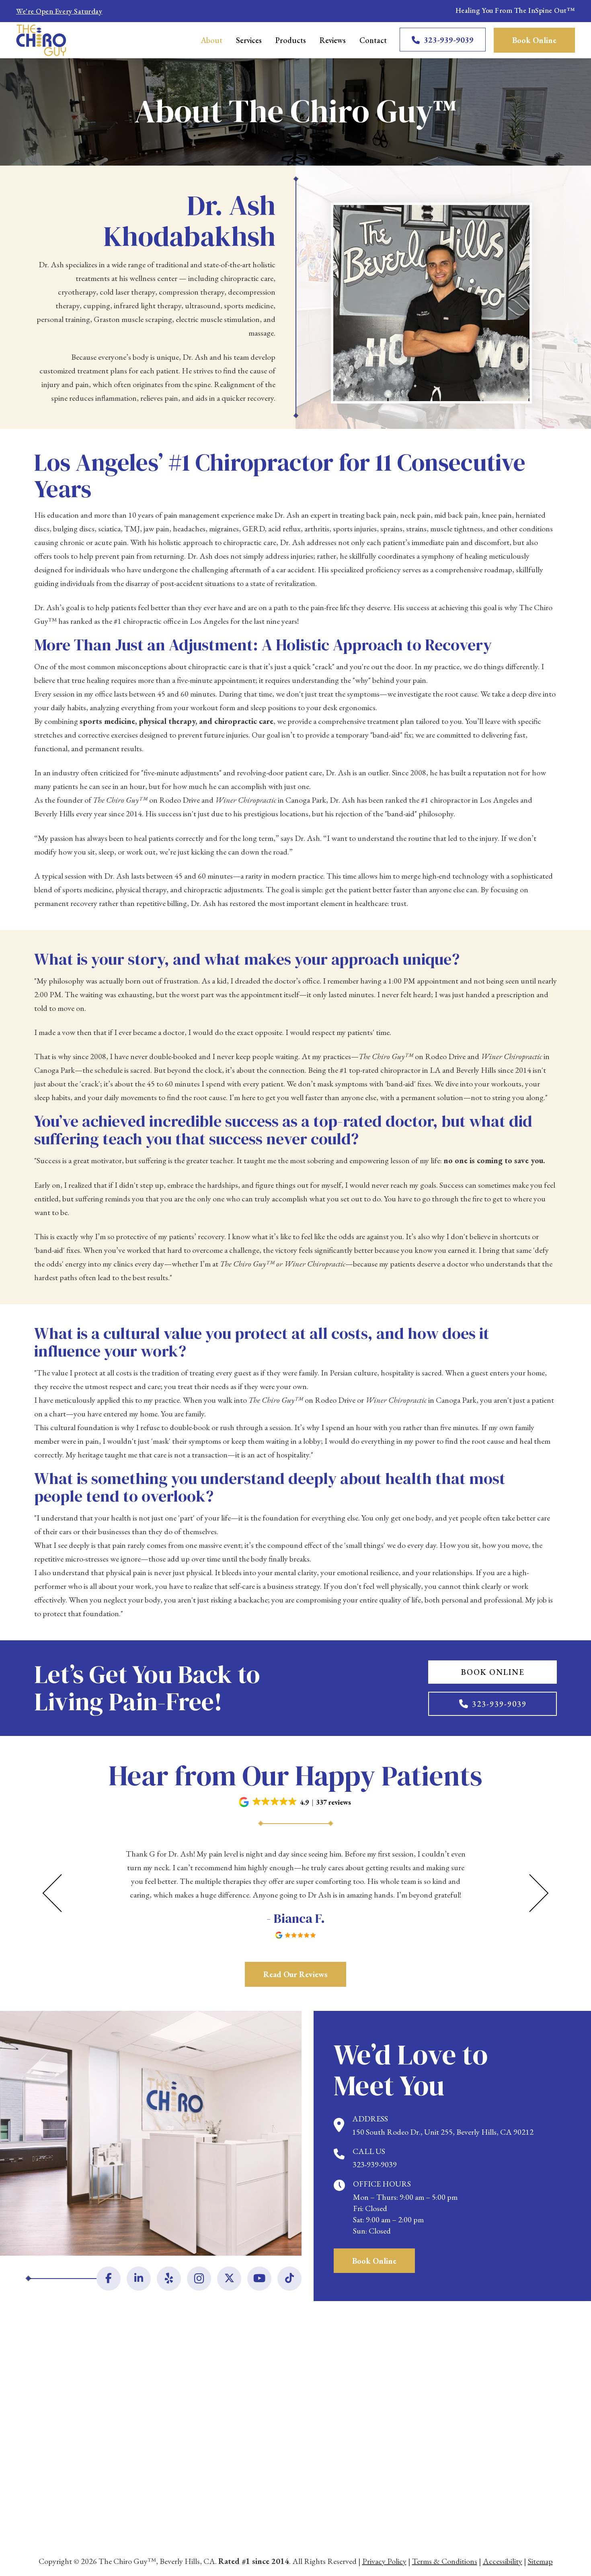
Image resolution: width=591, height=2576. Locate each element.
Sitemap (540, 2561)
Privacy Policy (384, 2561)
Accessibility (503, 2561)
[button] (295, 1802)
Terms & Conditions (445, 2561)
